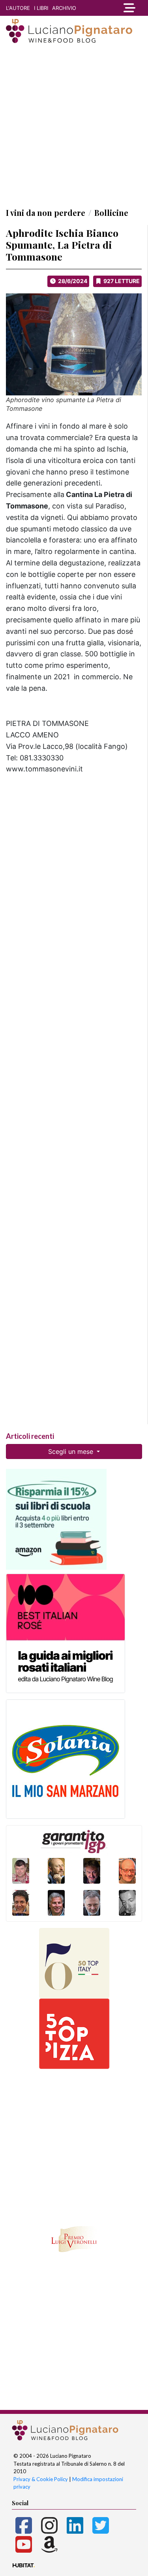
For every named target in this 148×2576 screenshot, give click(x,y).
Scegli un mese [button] (72, 1451)
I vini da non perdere (46, 213)
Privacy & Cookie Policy (41, 2479)
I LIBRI (41, 8)
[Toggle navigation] (129, 8)
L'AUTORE (18, 8)
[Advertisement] (74, 125)
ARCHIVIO (64, 8)
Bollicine (111, 213)
